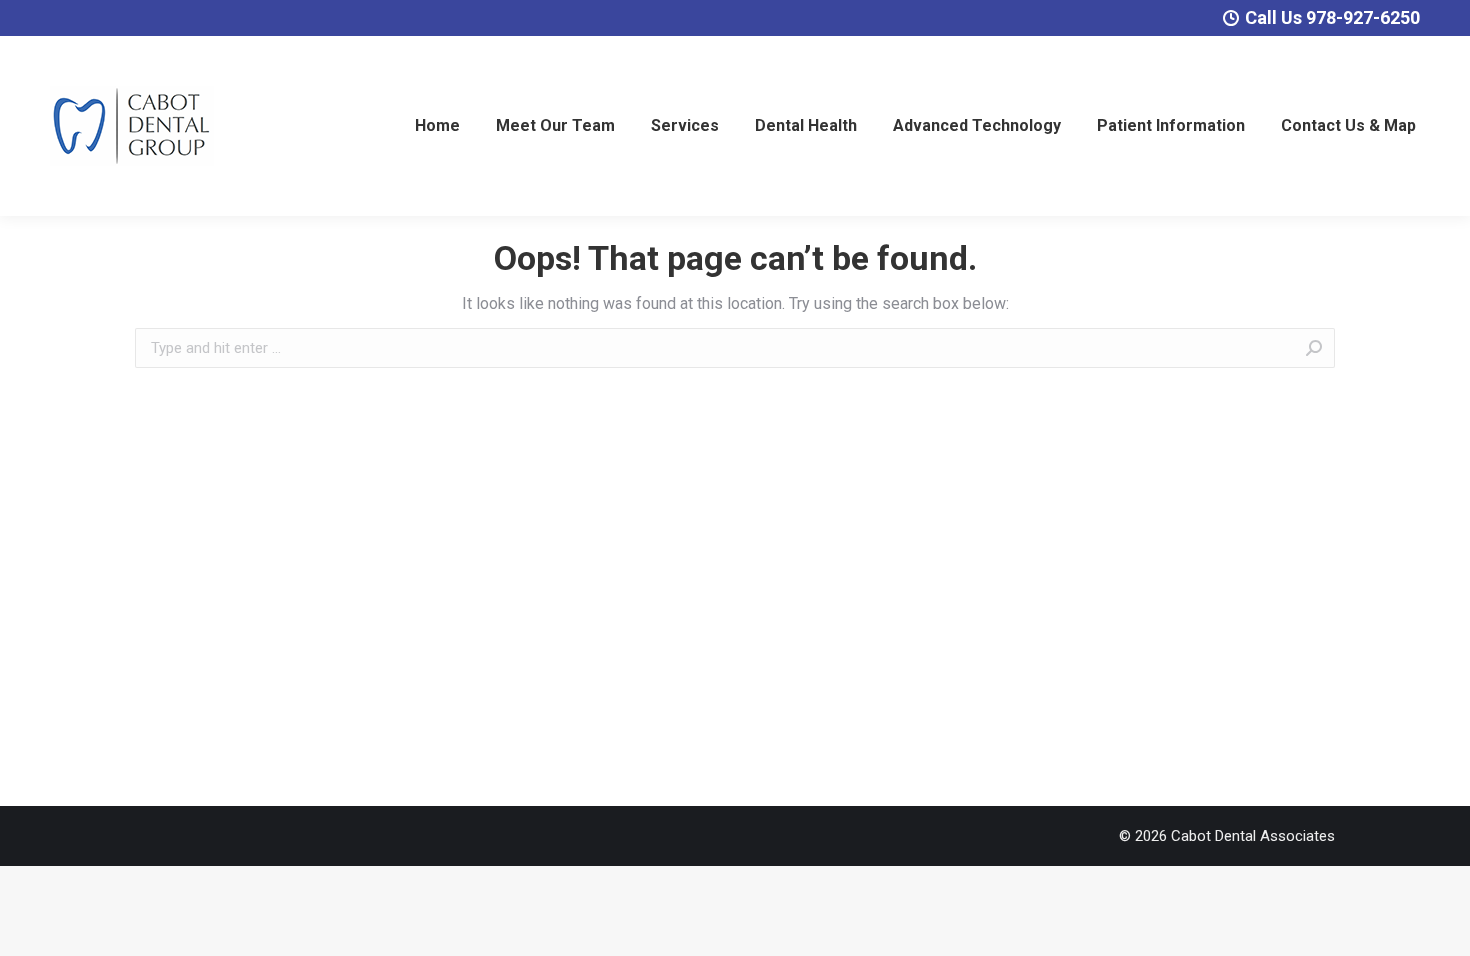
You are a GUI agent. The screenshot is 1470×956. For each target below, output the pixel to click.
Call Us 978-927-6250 (1332, 17)
